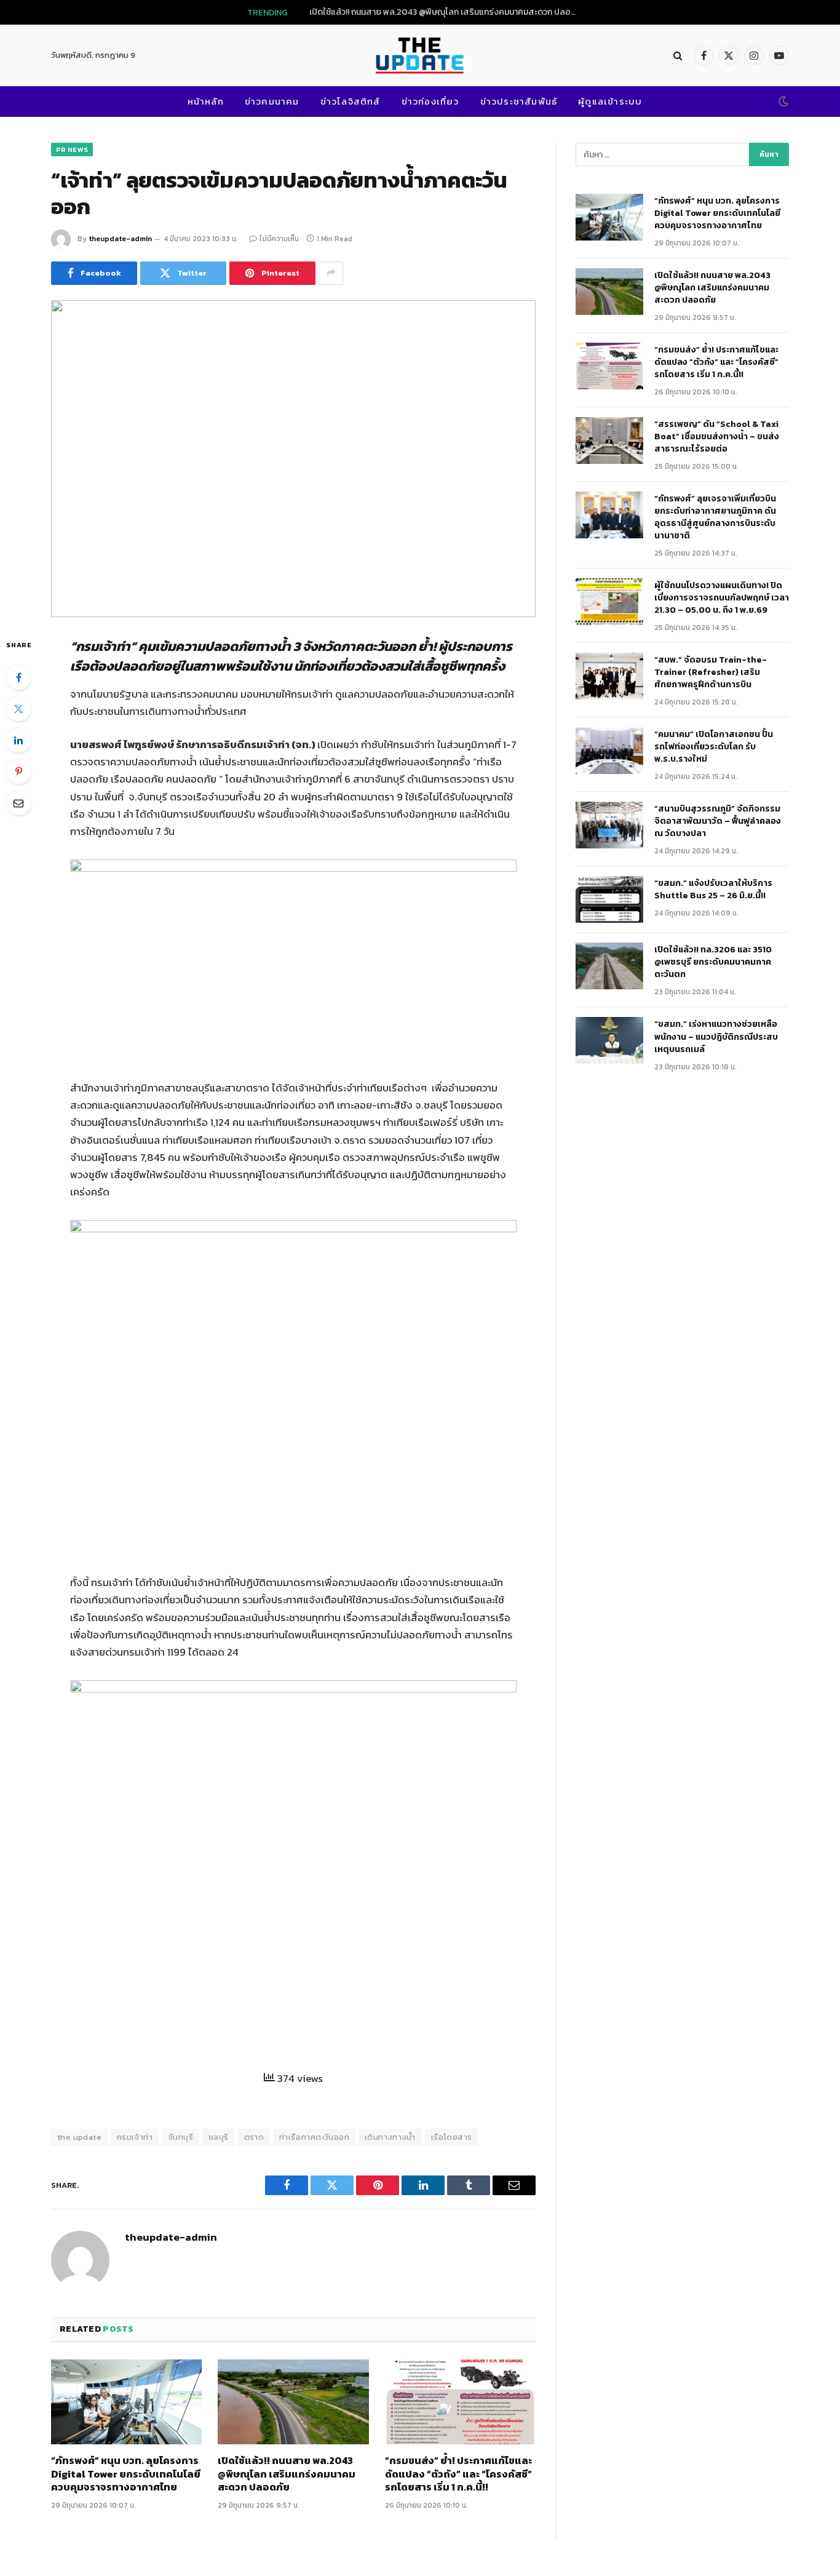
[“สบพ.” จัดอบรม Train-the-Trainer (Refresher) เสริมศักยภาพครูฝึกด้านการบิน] (609, 676)
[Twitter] (18, 709)
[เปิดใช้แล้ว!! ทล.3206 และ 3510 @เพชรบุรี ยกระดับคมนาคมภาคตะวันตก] (609, 966)
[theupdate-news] (420, 55)
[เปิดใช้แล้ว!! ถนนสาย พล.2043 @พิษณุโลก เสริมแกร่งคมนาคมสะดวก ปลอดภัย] (293, 2402)
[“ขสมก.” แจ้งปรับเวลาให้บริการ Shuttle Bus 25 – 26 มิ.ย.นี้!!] (609, 899)
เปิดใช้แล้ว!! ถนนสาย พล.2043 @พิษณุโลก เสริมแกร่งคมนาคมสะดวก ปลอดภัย (448, 12)
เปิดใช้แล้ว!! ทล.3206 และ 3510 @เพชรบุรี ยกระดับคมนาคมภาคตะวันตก (713, 962)
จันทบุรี (180, 2137)
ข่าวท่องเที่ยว (430, 101)
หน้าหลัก (206, 101)
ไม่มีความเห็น (279, 239)
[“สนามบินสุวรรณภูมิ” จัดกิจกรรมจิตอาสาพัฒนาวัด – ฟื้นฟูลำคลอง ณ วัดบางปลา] (609, 825)
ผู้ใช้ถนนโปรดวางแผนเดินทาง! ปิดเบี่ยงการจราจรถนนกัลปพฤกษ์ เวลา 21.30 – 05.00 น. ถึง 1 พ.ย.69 (722, 598)
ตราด (254, 2137)
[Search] (678, 56)
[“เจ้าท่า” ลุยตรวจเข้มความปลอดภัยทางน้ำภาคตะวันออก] (293, 459)
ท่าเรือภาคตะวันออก (314, 2137)
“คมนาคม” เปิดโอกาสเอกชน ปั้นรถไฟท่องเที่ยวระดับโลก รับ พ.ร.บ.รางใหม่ (714, 747)
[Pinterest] (18, 772)
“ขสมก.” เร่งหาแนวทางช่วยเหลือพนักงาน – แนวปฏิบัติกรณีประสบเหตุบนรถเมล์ (716, 1037)
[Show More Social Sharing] (331, 273)
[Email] (18, 803)
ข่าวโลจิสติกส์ (351, 101)
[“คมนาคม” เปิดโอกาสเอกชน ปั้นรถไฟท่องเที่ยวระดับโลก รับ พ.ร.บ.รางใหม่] (609, 751)
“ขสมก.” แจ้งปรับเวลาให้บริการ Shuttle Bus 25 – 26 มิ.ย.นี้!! (713, 890)
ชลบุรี (219, 2137)
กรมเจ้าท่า (135, 2137)
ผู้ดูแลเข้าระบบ (610, 101)
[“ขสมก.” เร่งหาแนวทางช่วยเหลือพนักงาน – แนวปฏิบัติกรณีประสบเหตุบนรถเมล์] (609, 1040)
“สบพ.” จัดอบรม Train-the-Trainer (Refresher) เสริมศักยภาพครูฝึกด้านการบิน (711, 672)
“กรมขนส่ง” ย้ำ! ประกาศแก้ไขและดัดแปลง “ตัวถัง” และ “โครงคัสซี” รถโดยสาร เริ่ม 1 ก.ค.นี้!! (458, 2474)
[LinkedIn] (18, 740)
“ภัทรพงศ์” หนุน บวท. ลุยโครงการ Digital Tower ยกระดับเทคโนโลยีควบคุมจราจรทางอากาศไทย (126, 2474)
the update (79, 2137)
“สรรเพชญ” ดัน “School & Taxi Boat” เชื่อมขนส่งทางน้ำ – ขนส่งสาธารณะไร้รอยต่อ (717, 437)
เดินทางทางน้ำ (390, 2137)
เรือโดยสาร (452, 2137)
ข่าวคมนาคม (272, 101)
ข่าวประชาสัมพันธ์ (519, 101)
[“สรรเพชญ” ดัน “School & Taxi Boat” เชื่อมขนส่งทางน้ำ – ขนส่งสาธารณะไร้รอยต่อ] (609, 441)
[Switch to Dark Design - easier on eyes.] (782, 102)
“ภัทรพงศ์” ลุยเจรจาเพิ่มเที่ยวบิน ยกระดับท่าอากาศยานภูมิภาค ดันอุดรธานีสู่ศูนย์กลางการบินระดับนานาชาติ (716, 517)
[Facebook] (18, 677)
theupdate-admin (120, 239)
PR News (72, 150)
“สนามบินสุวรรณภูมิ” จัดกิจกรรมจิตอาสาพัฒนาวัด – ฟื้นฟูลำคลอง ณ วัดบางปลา (718, 821)
